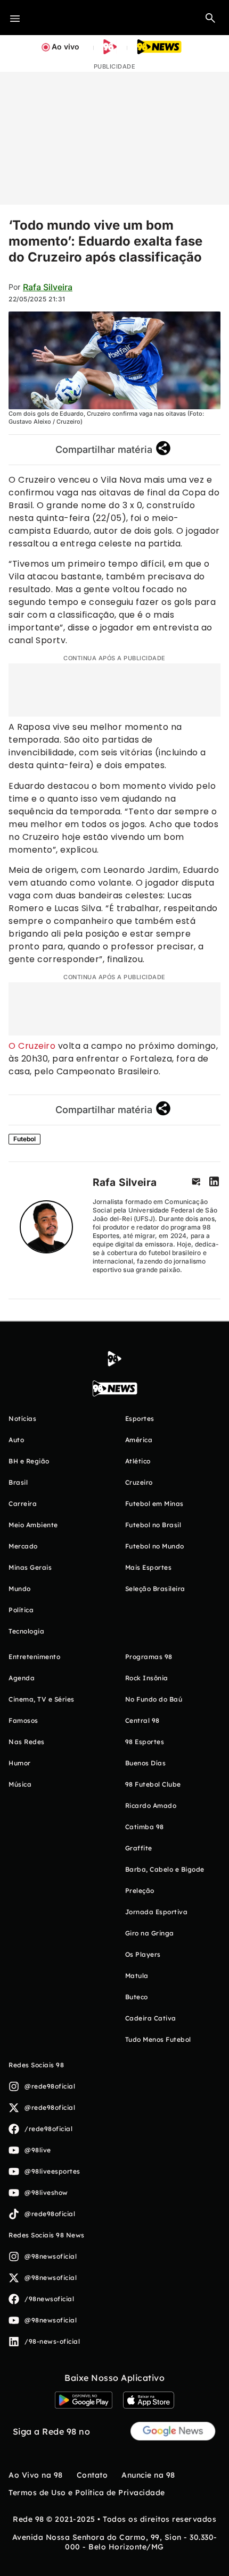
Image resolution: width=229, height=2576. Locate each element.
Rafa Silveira (48, 287)
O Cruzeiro (32, 1046)
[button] (210, 18)
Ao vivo (66, 47)
